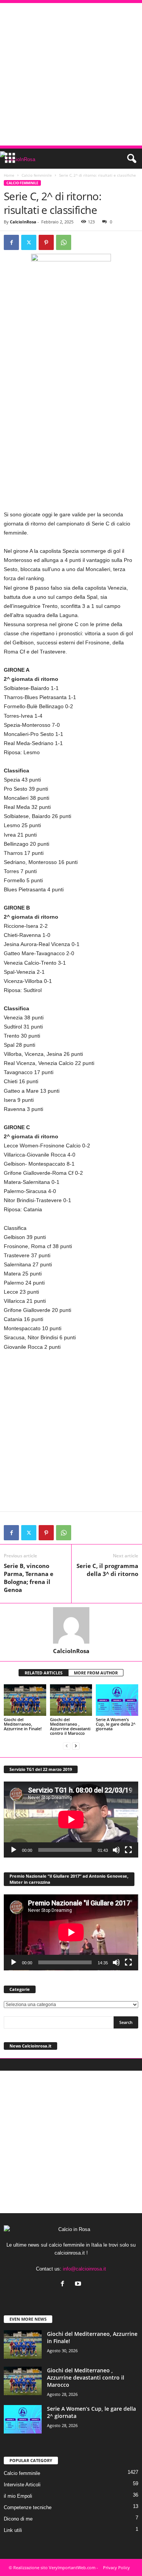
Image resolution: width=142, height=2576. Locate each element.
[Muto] (116, 1850)
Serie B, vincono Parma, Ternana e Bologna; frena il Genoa (29, 1578)
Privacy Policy (116, 2567)
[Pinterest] (46, 242)
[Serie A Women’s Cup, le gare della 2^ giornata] (117, 1700)
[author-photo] (71, 1625)
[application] (71, 1820)
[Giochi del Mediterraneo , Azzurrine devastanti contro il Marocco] (71, 1700)
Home (9, 175)
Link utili (13, 2530)
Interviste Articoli (22, 2485)
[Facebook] (11, 242)
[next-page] (76, 1746)
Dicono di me (18, 2519)
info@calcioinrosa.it (84, 2269)
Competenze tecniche (28, 2507)
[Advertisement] (71, 74)
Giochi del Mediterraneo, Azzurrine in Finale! (23, 1724)
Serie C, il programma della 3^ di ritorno (107, 1570)
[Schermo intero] (128, 1850)
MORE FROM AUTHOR (96, 1673)
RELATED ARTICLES (44, 1673)
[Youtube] (79, 2284)
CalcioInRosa (23, 222)
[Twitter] (29, 242)
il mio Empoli (18, 2496)
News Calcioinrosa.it (30, 2046)
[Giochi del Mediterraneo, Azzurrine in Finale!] (25, 1700)
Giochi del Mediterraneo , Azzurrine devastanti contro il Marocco (70, 1726)
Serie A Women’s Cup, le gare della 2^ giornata (116, 1724)
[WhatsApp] (64, 242)
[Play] (14, 1850)
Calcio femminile (37, 175)
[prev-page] (67, 1746)
